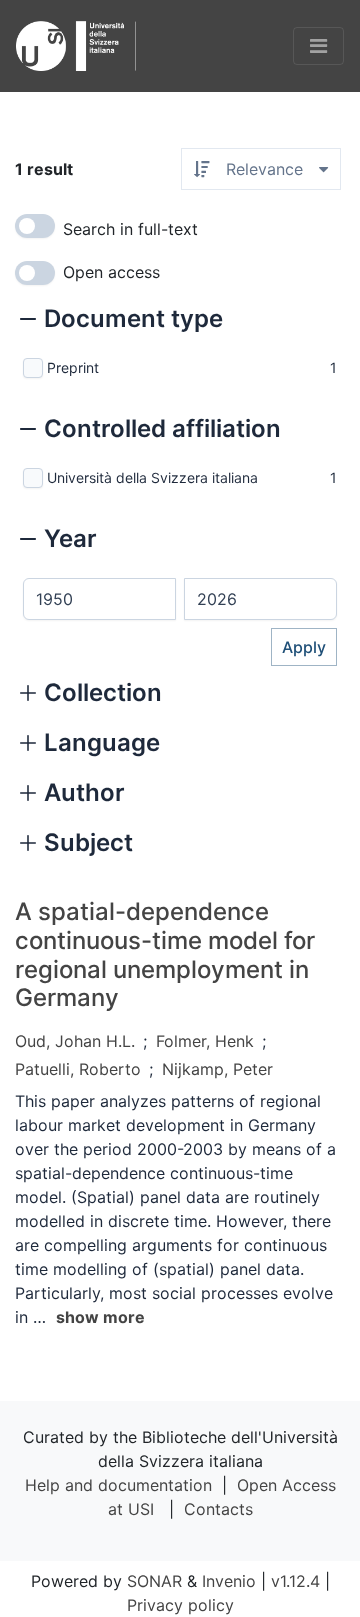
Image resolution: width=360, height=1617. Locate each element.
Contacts (218, 1509)
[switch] (35, 226)
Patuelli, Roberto (78, 1069)
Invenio (229, 1581)
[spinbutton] (99, 599)
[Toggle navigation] (318, 46)
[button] (121, 321)
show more (100, 1317)
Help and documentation (118, 1485)
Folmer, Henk (205, 1041)
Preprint (73, 367)
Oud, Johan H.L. (75, 1041)
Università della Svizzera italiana (152, 477)
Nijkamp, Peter (217, 1069)
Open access (111, 272)
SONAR (154, 1581)
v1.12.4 (295, 1581)
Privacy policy (180, 1605)
